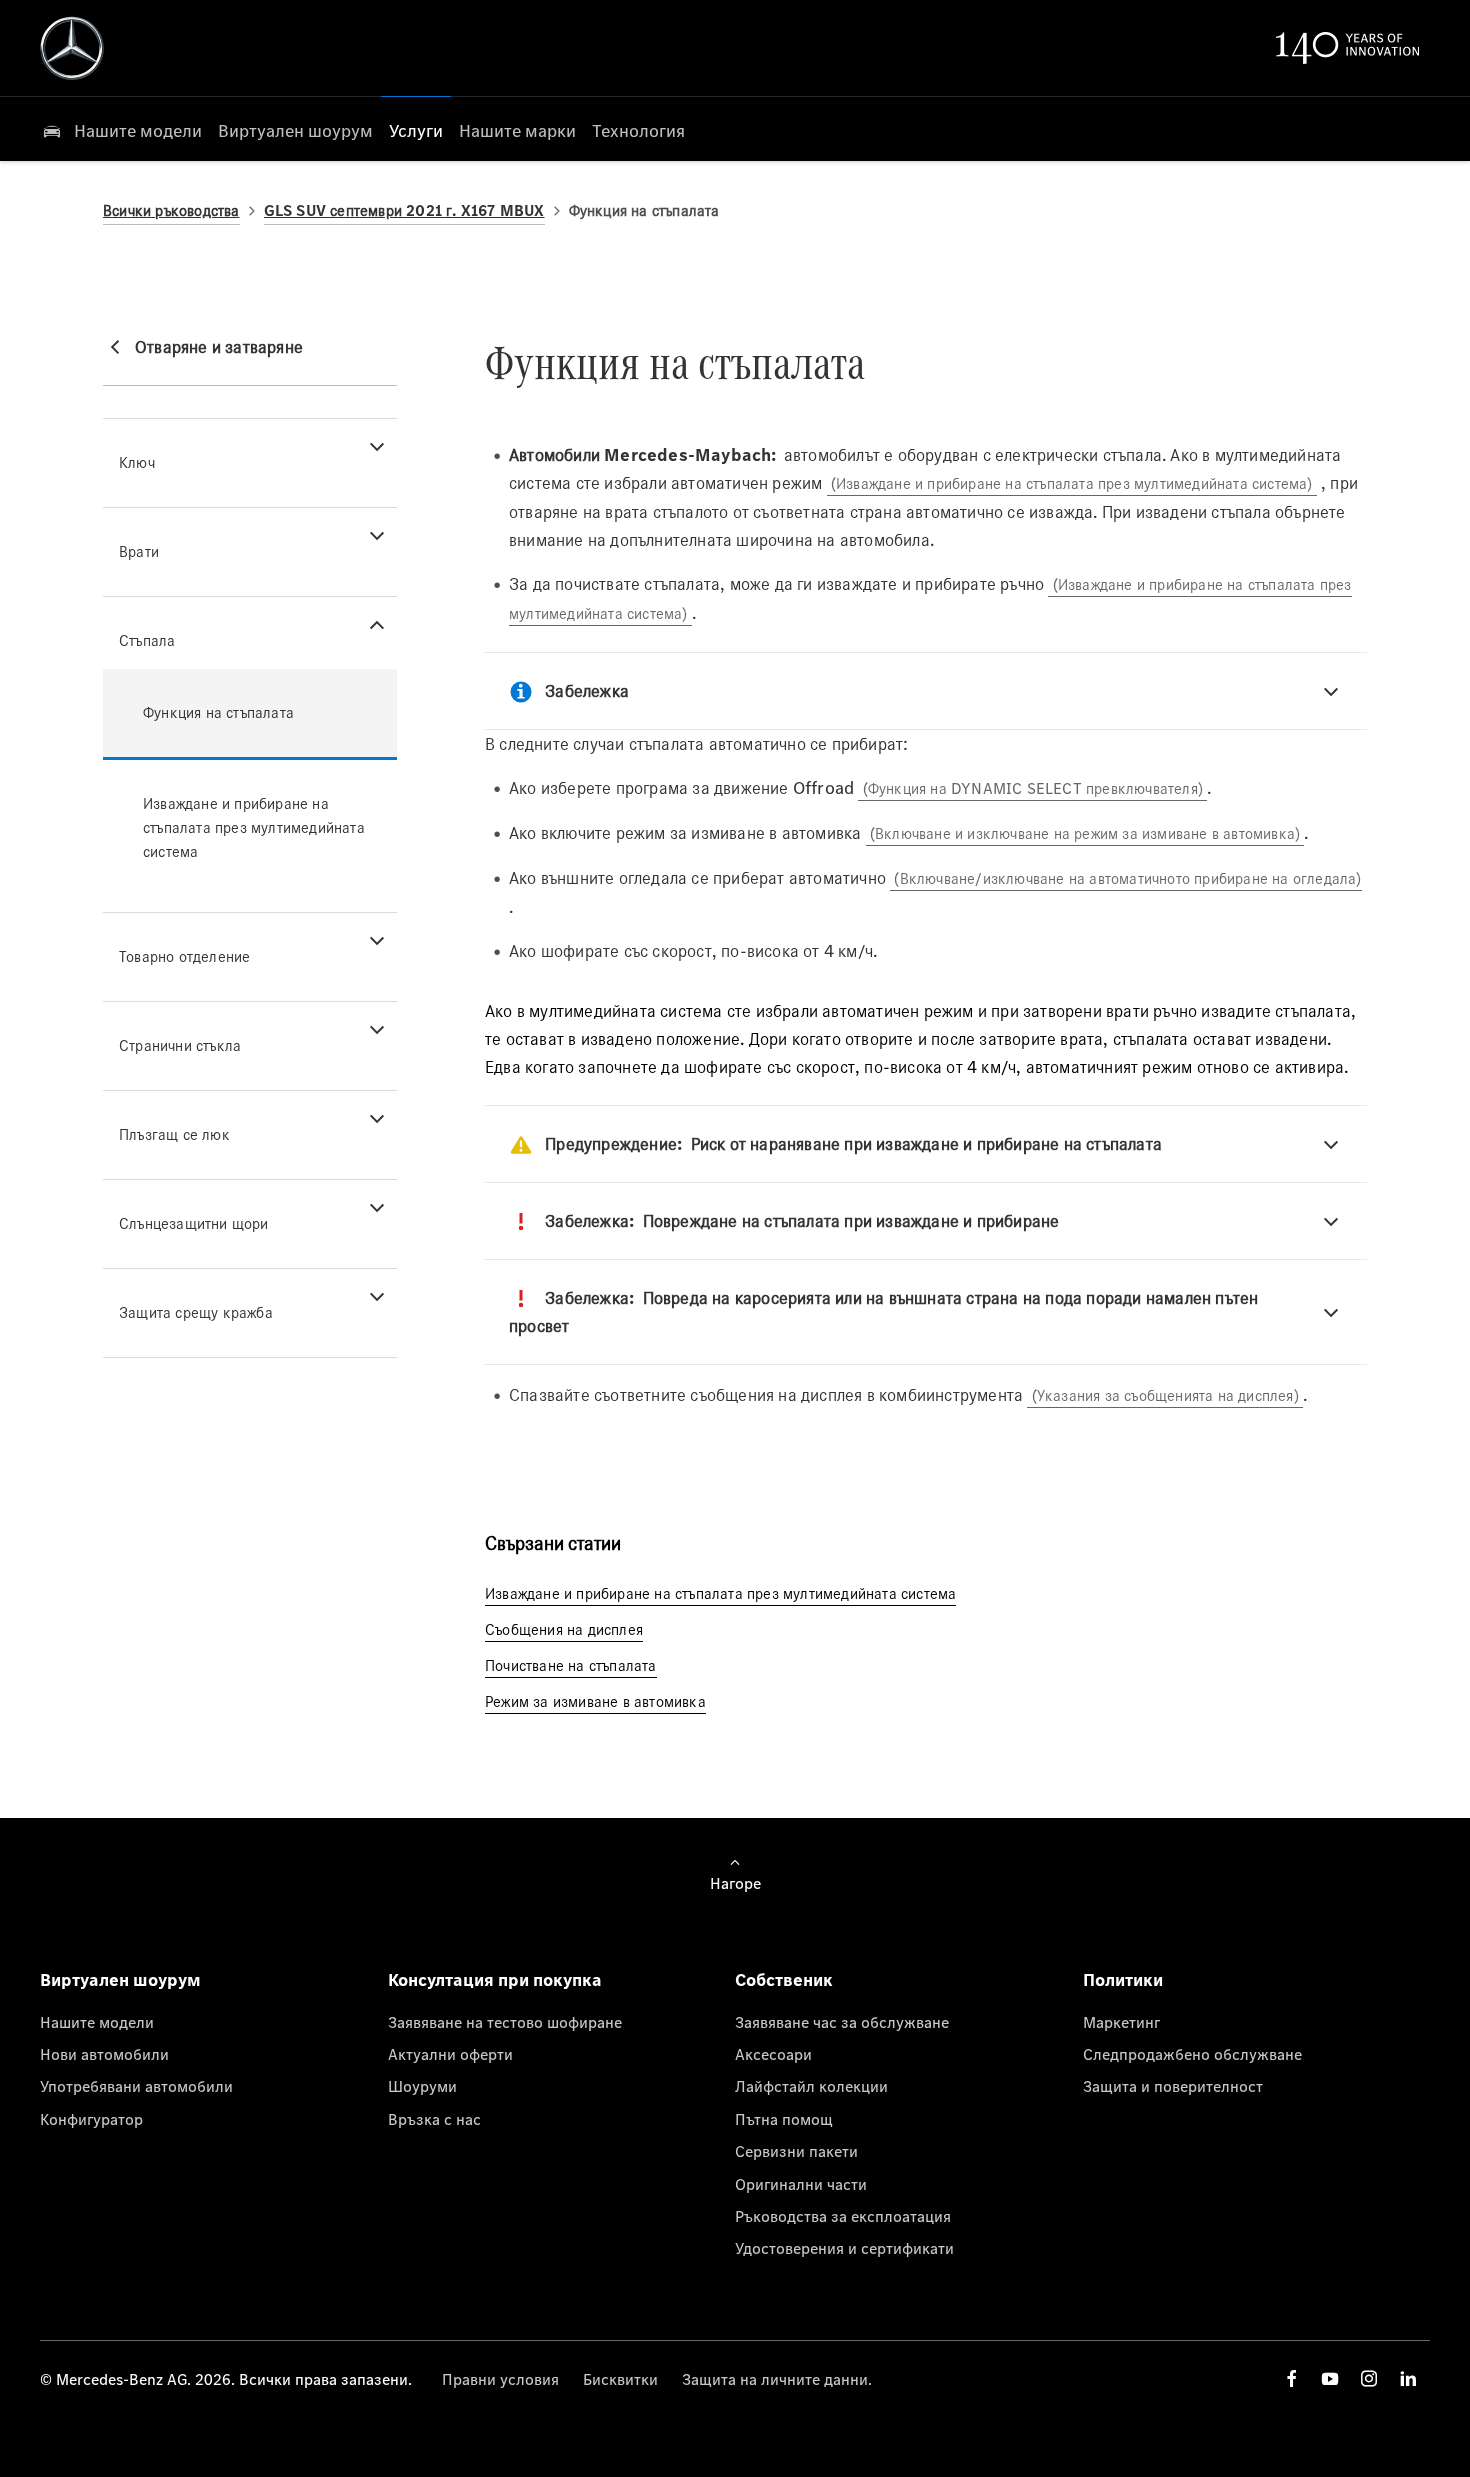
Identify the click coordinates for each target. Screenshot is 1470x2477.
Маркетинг (1121, 2022)
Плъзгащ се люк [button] (174, 1134)
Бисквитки (620, 2379)
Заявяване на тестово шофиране (505, 2022)
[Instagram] (1369, 2378)
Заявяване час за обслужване (842, 2022)
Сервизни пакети (796, 2151)
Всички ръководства (171, 210)
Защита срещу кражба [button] (196, 1312)
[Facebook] (1292, 2378)
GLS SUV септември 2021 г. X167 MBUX (404, 210)
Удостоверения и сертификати (844, 2248)
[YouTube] (1330, 2378)
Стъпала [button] (147, 640)
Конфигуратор (91, 2119)
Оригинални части (801, 2184)
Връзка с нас (434, 2119)
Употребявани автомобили (136, 2086)
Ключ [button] (137, 462)
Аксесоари (773, 2054)
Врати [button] (139, 551)
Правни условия (500, 2379)
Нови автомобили (104, 2054)
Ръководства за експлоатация (843, 2216)
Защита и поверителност (1173, 2086)
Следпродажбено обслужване (1192, 2054)
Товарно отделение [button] (184, 956)
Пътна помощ (784, 2119)
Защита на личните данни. (777, 2379)
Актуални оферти (450, 2054)
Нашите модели (97, 2022)
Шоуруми (422, 2086)
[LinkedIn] (1408, 2378)
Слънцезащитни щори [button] (194, 1223)
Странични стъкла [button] (180, 1045)
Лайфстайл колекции (811, 2086)
